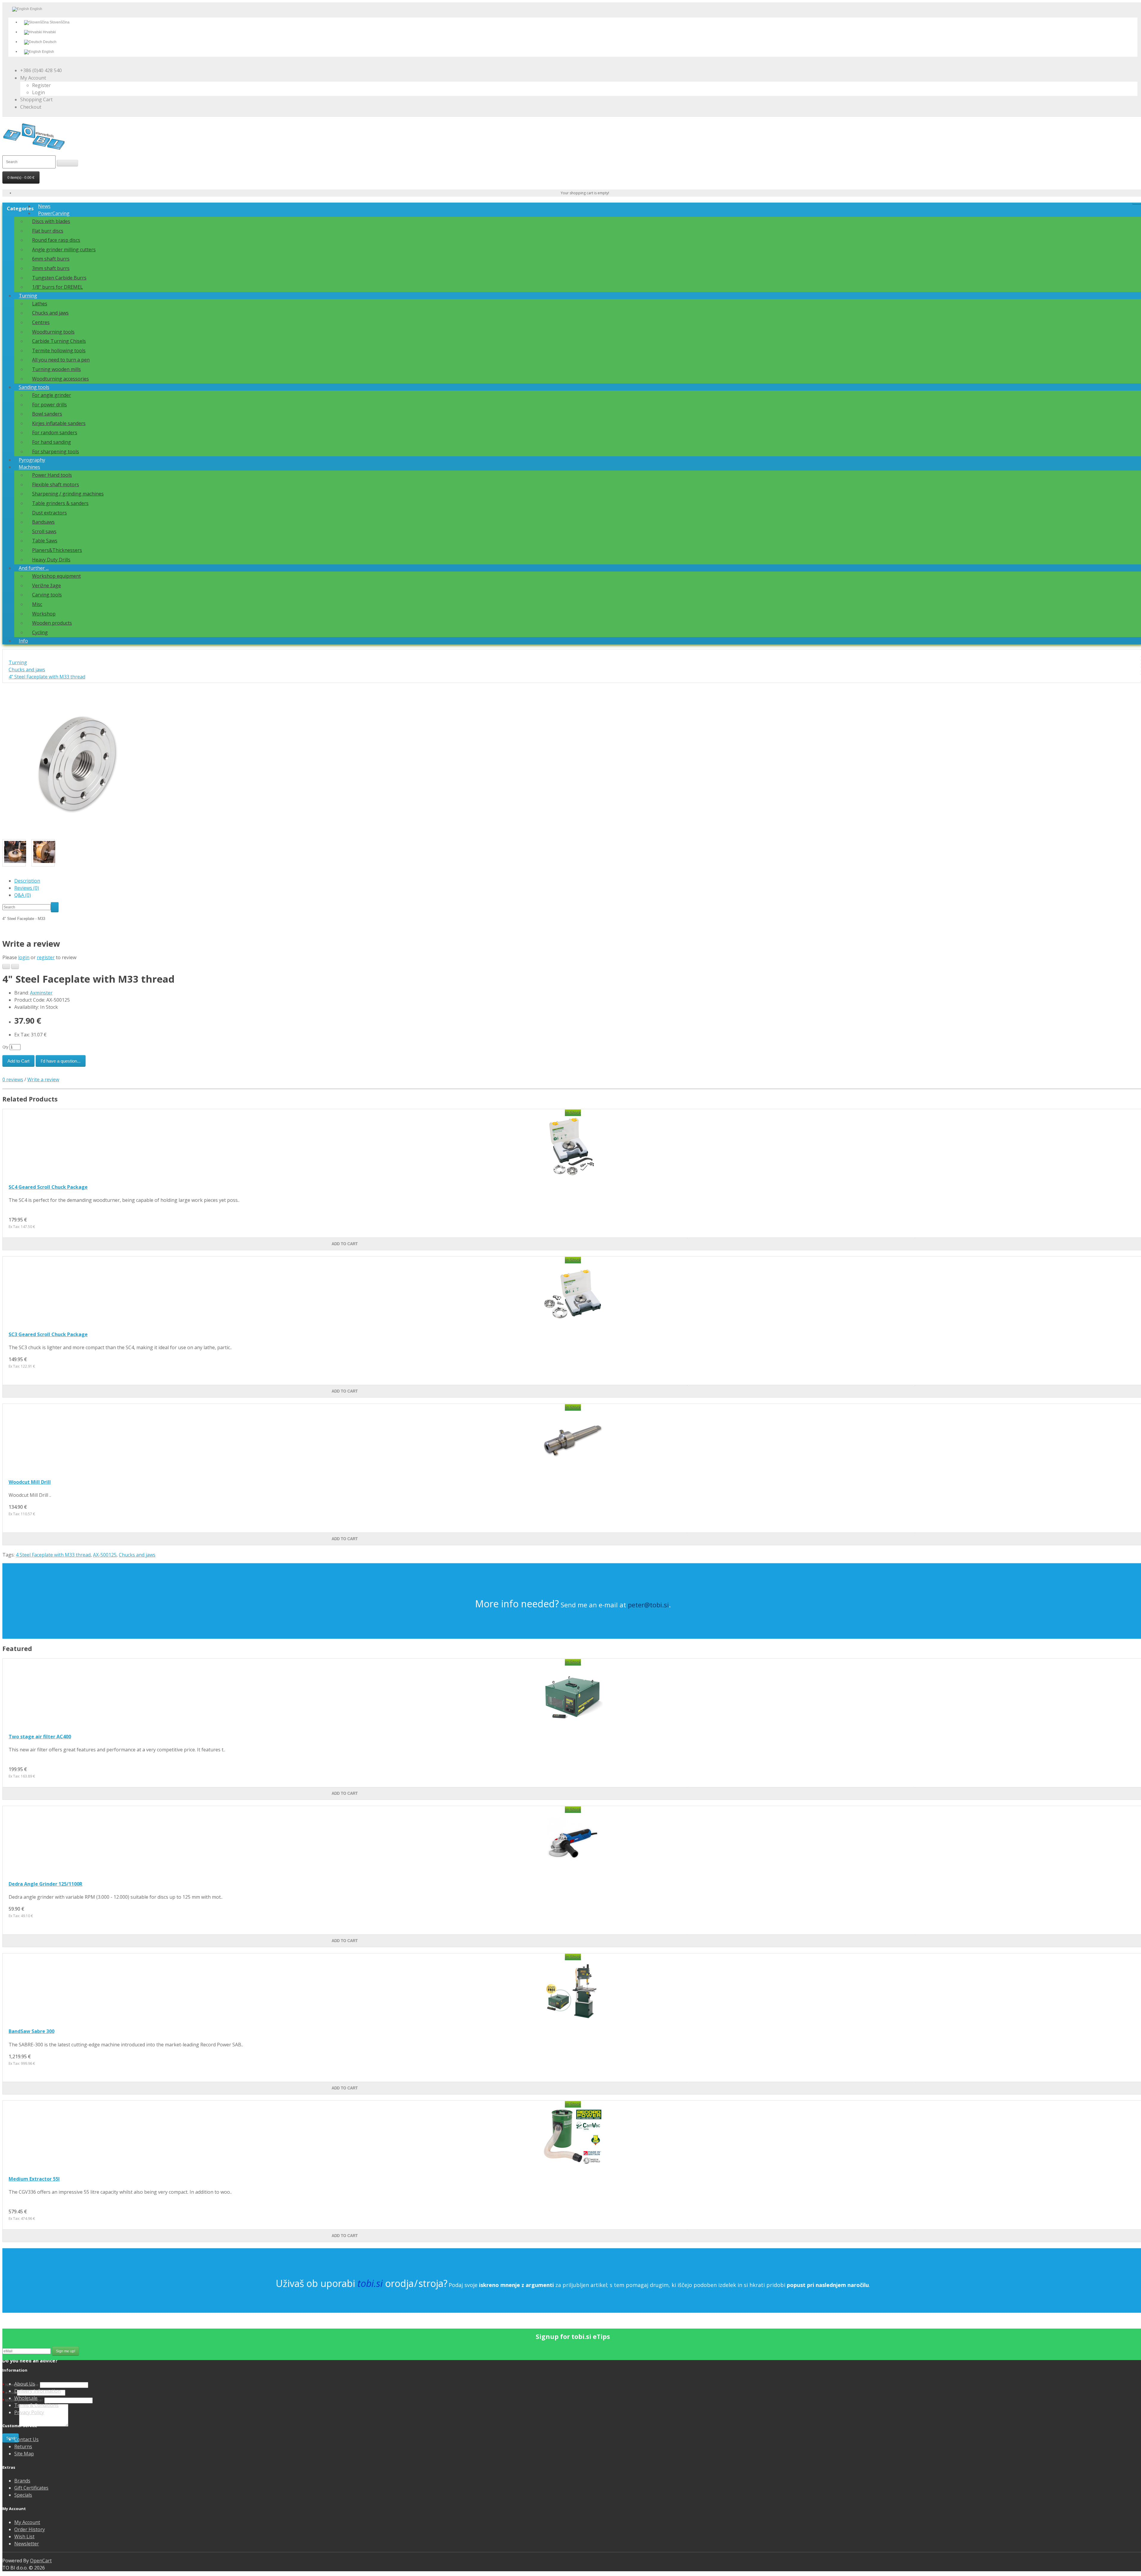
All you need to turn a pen (61, 360)
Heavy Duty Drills (51, 560)
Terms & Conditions (36, 2405)
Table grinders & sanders (60, 503)
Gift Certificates (31, 2488)
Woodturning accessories (60, 379)
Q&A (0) (23, 895)
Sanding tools (34, 387)
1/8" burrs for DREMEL (57, 287)
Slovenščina (59, 22)
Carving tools (47, 595)
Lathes (40, 304)
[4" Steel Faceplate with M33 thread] (77, 836)
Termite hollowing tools (59, 351)
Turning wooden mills (56, 369)
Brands (22, 2481)
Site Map (24, 2454)
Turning (28, 296)
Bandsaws (43, 522)
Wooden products (52, 623)
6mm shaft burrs (51, 259)
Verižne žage (47, 585)
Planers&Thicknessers (57, 550)
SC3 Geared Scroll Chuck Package (48, 1334)
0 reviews (13, 1079)
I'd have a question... (61, 1061)
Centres (41, 322)
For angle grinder (52, 395)
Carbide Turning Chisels (59, 341)
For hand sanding (52, 442)
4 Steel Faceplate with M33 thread (53, 1555)
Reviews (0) (27, 888)
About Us (25, 2384)
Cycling (40, 632)
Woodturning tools (53, 332)
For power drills (49, 405)
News (44, 206)
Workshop (44, 614)
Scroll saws (44, 531)
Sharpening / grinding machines (68, 494)
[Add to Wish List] (6, 966)
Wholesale (26, 2398)
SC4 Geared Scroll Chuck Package (48, 1187)
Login (38, 92)
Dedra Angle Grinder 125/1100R (45, 1884)
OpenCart (41, 2561)
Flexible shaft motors (56, 484)
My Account (27, 2522)
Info (23, 641)
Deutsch (49, 42)
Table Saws (45, 541)
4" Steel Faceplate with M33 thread (47, 677)
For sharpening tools (56, 452)
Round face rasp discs (56, 240)
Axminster (41, 993)
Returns (23, 2446)
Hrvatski (49, 32)
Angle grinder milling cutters (64, 250)
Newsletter (27, 2544)
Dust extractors (49, 513)
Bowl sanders (47, 414)
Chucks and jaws (50, 313)
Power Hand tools (52, 475)
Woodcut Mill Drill (30, 1482)
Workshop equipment (56, 576)
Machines (29, 467)
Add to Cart (18, 1061)
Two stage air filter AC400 (40, 1737)
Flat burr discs (48, 231)
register (46, 957)
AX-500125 (105, 1555)
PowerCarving (54, 213)
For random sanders (55, 433)
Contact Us (26, 2439)
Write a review (43, 1079)
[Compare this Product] (15, 966)
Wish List (24, 2536)
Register (41, 85)
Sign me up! (66, 2351)
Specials (23, 2495)
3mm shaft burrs (51, 268)
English (48, 52)
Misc (37, 604)
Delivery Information (37, 2391)
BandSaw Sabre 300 (31, 2031)
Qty (5, 1047)
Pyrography (32, 460)
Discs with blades (51, 221)
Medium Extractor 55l (34, 2179)
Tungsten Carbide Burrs (59, 278)
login (24, 957)
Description (27, 881)
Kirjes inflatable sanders (59, 423)
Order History (30, 2529)
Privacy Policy (29, 2412)
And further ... (34, 568)
